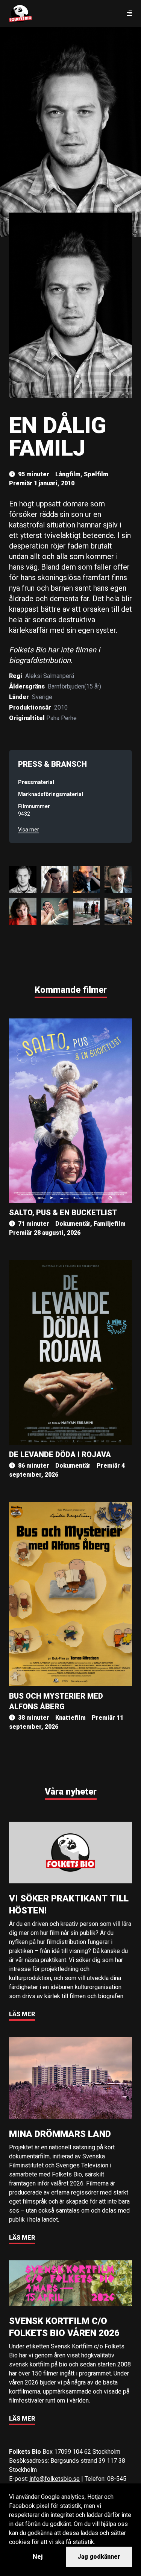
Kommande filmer (71, 990)
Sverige (42, 697)
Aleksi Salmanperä (50, 676)
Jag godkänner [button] (99, 2557)
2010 (61, 707)
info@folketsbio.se (55, 2479)
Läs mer (22, 2014)
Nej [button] (38, 2557)
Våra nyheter (71, 1792)
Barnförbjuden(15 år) (74, 686)
